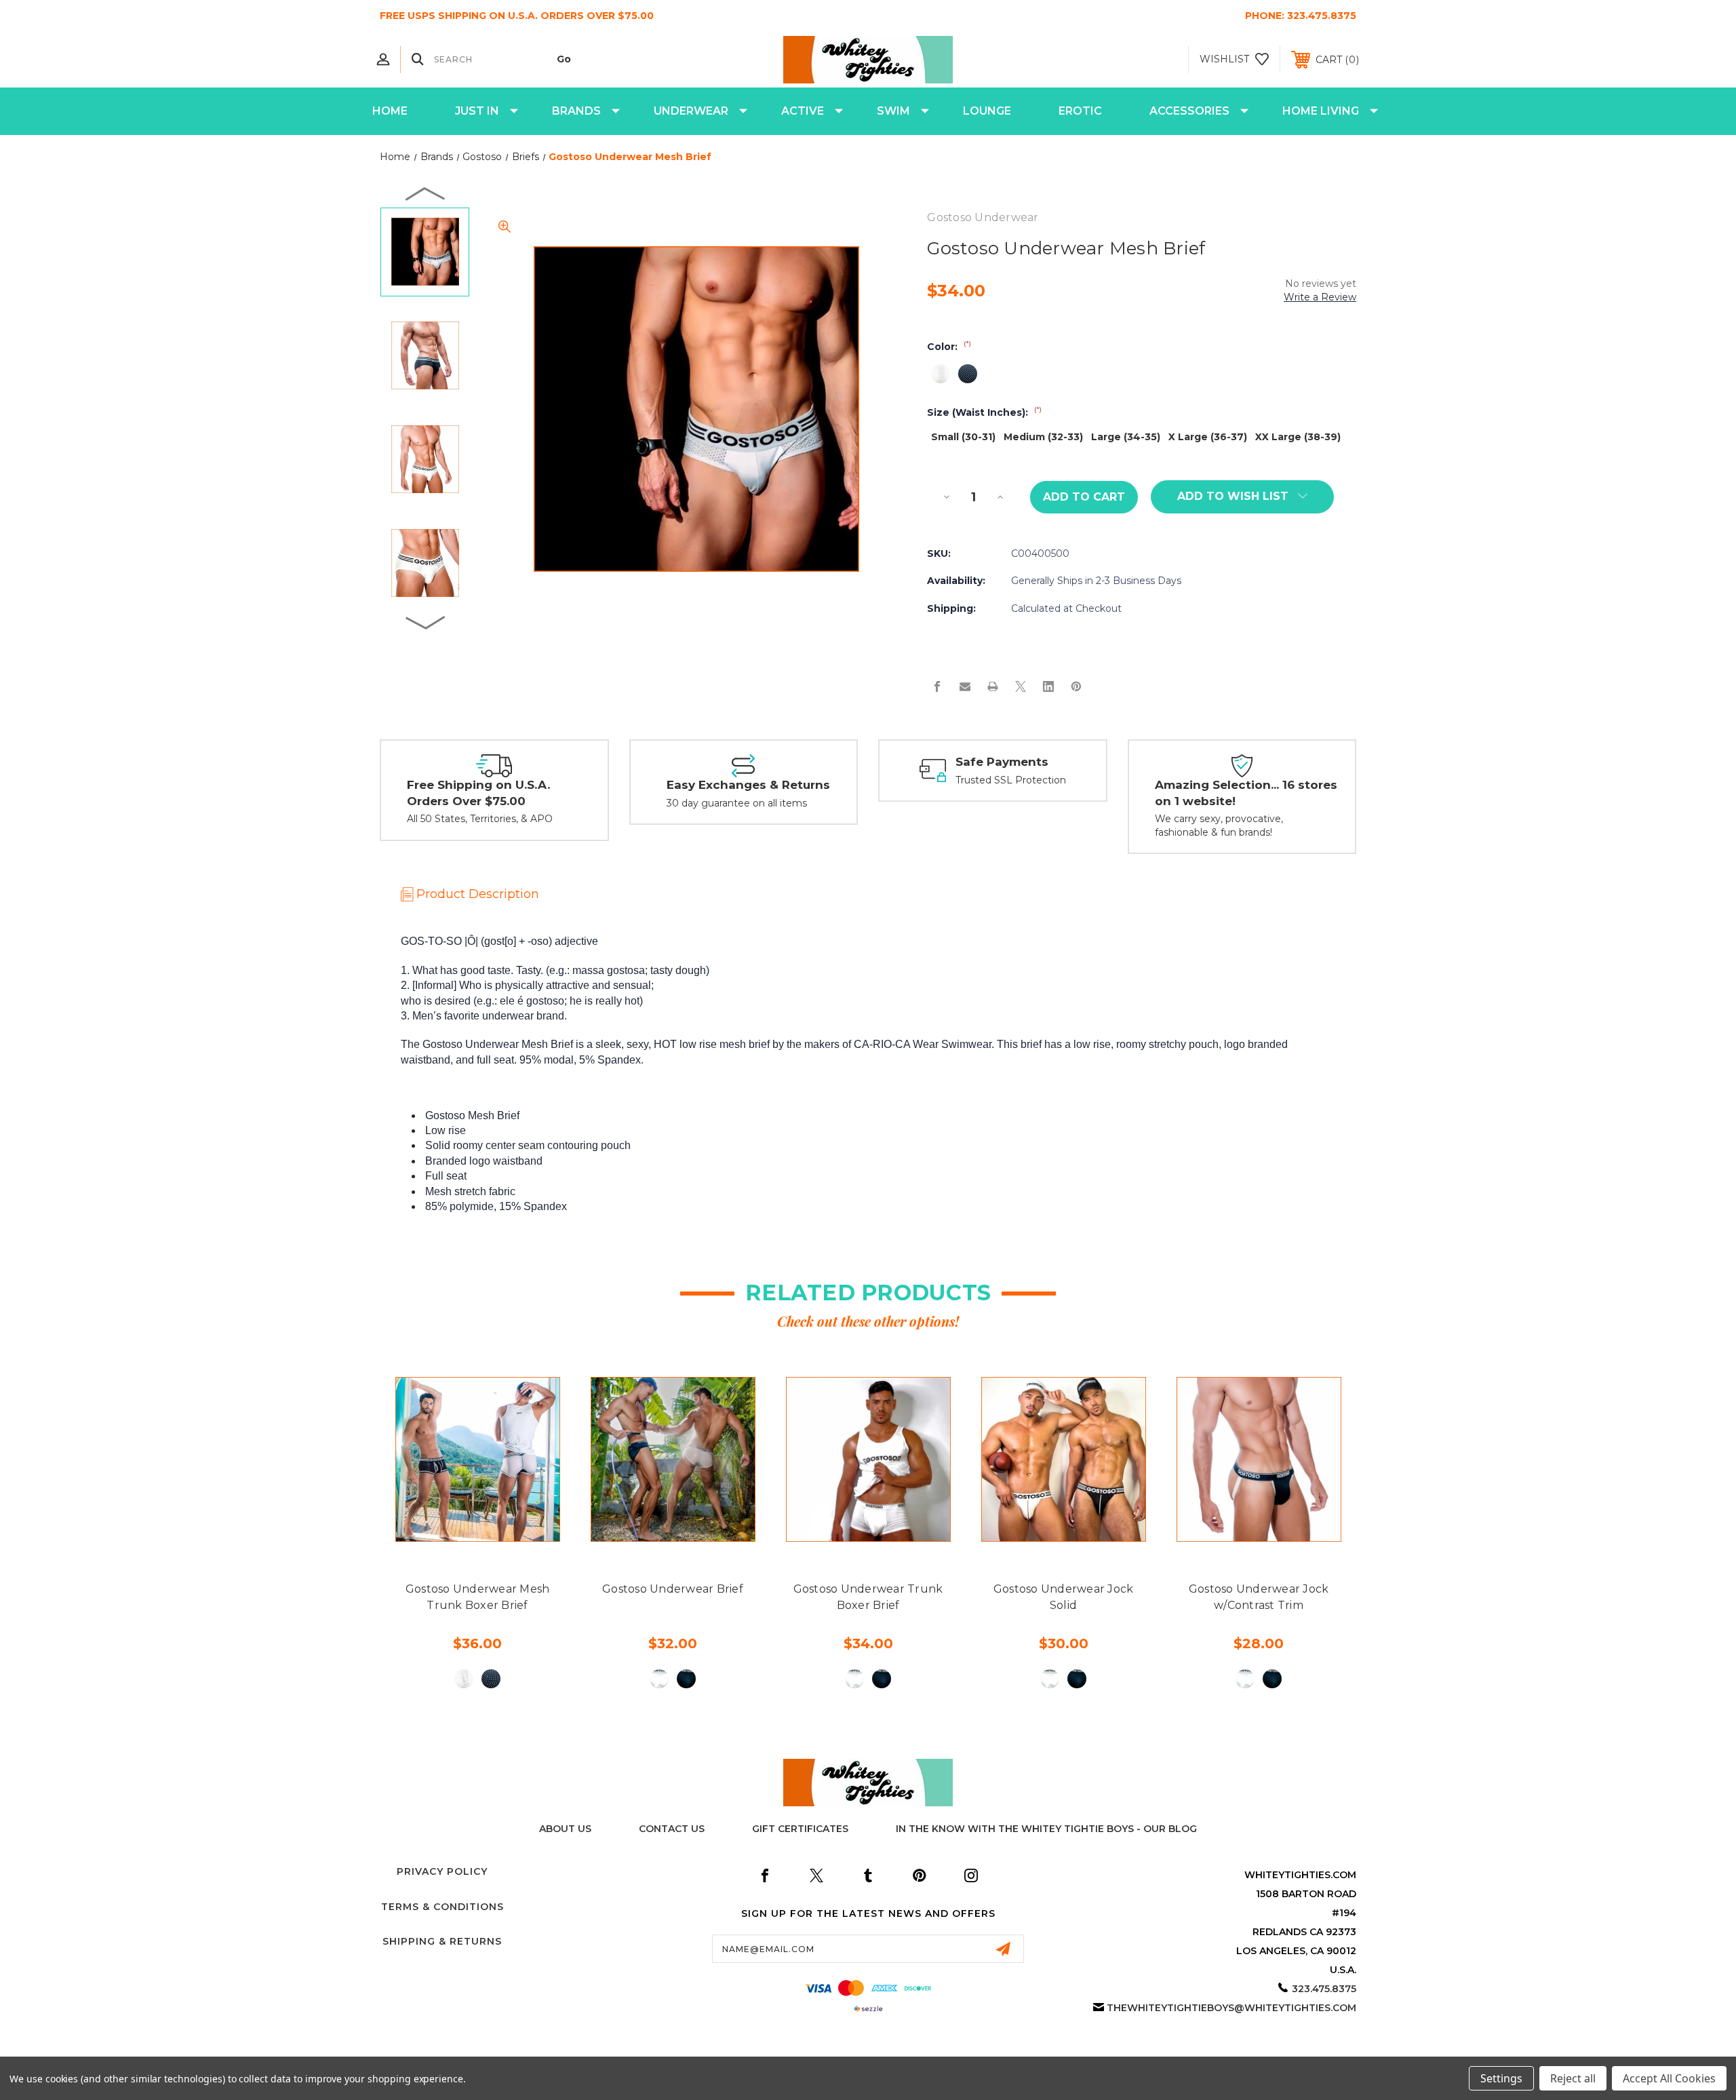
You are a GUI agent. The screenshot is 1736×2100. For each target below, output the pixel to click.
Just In (477, 111)
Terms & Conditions (442, 1907)
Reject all (1573, 2078)
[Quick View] (447, 1534)
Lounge (987, 111)
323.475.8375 (1322, 16)
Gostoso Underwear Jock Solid (1064, 1597)
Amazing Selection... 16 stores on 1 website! (1246, 793)
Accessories (1189, 111)
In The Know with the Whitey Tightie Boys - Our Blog (1046, 1829)
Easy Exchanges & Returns (748, 785)
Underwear (691, 111)
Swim (893, 111)
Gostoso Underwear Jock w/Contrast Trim (1259, 1597)
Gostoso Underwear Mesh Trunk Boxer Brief (478, 1597)
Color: (949, 347)
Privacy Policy (442, 1871)
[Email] (965, 686)
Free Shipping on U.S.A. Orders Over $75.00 (478, 793)
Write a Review (1320, 297)
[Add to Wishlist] (477, 1534)
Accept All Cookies (1669, 2078)
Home (390, 111)
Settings (1501, 2078)
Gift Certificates (800, 1829)
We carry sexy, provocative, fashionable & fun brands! (1219, 825)
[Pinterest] (1076, 686)
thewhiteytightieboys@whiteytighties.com (1231, 2008)
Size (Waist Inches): (984, 412)
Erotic (1080, 111)
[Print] (993, 686)
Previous (426, 193)
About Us (565, 1829)
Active (803, 111)
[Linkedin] (1048, 686)
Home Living (1321, 111)
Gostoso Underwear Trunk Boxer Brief (868, 1597)
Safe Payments (1002, 762)
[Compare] (508, 1534)
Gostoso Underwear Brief (673, 1589)
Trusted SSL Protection (1011, 780)
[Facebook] (937, 686)
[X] (1021, 686)
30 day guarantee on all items (737, 803)
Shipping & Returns (442, 1941)
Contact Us (672, 1829)
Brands (576, 111)
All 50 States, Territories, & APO (480, 819)
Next (426, 622)
